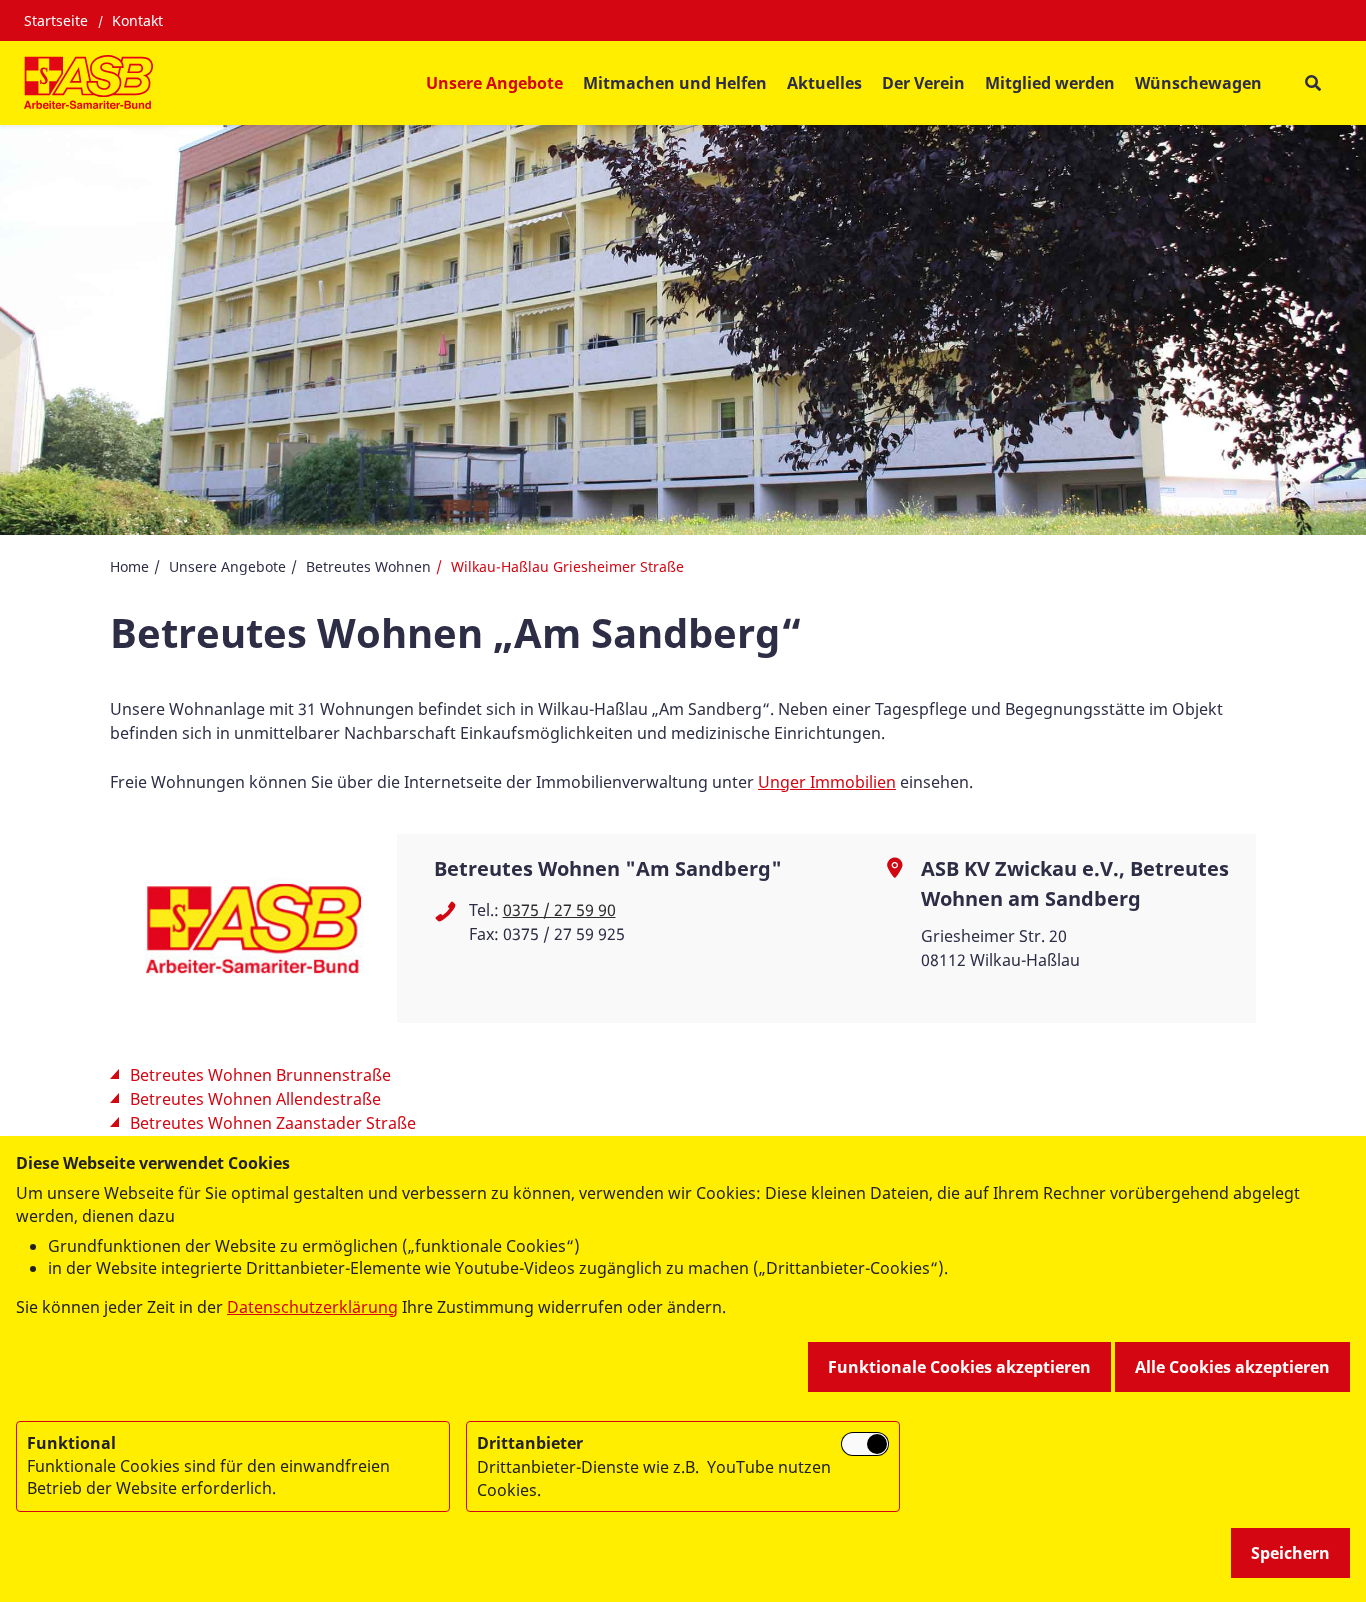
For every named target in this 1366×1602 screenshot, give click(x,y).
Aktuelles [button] (824, 83)
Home (129, 566)
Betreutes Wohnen (368, 566)
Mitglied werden (1050, 83)
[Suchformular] (1312, 83)
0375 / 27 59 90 (559, 910)
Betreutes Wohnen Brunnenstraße (260, 1075)
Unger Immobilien (827, 782)
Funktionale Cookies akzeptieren (959, 1367)
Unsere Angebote (227, 566)
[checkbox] (865, 1444)
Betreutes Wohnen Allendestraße (255, 1099)
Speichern (1290, 1553)
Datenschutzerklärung (312, 1307)
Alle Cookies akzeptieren (1232, 1367)
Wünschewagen (1198, 83)
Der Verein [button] (923, 83)
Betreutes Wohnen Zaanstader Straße (273, 1123)
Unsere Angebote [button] (494, 83)
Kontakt (137, 20)
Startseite (56, 20)
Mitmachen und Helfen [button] (675, 83)
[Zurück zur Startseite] (88, 83)
